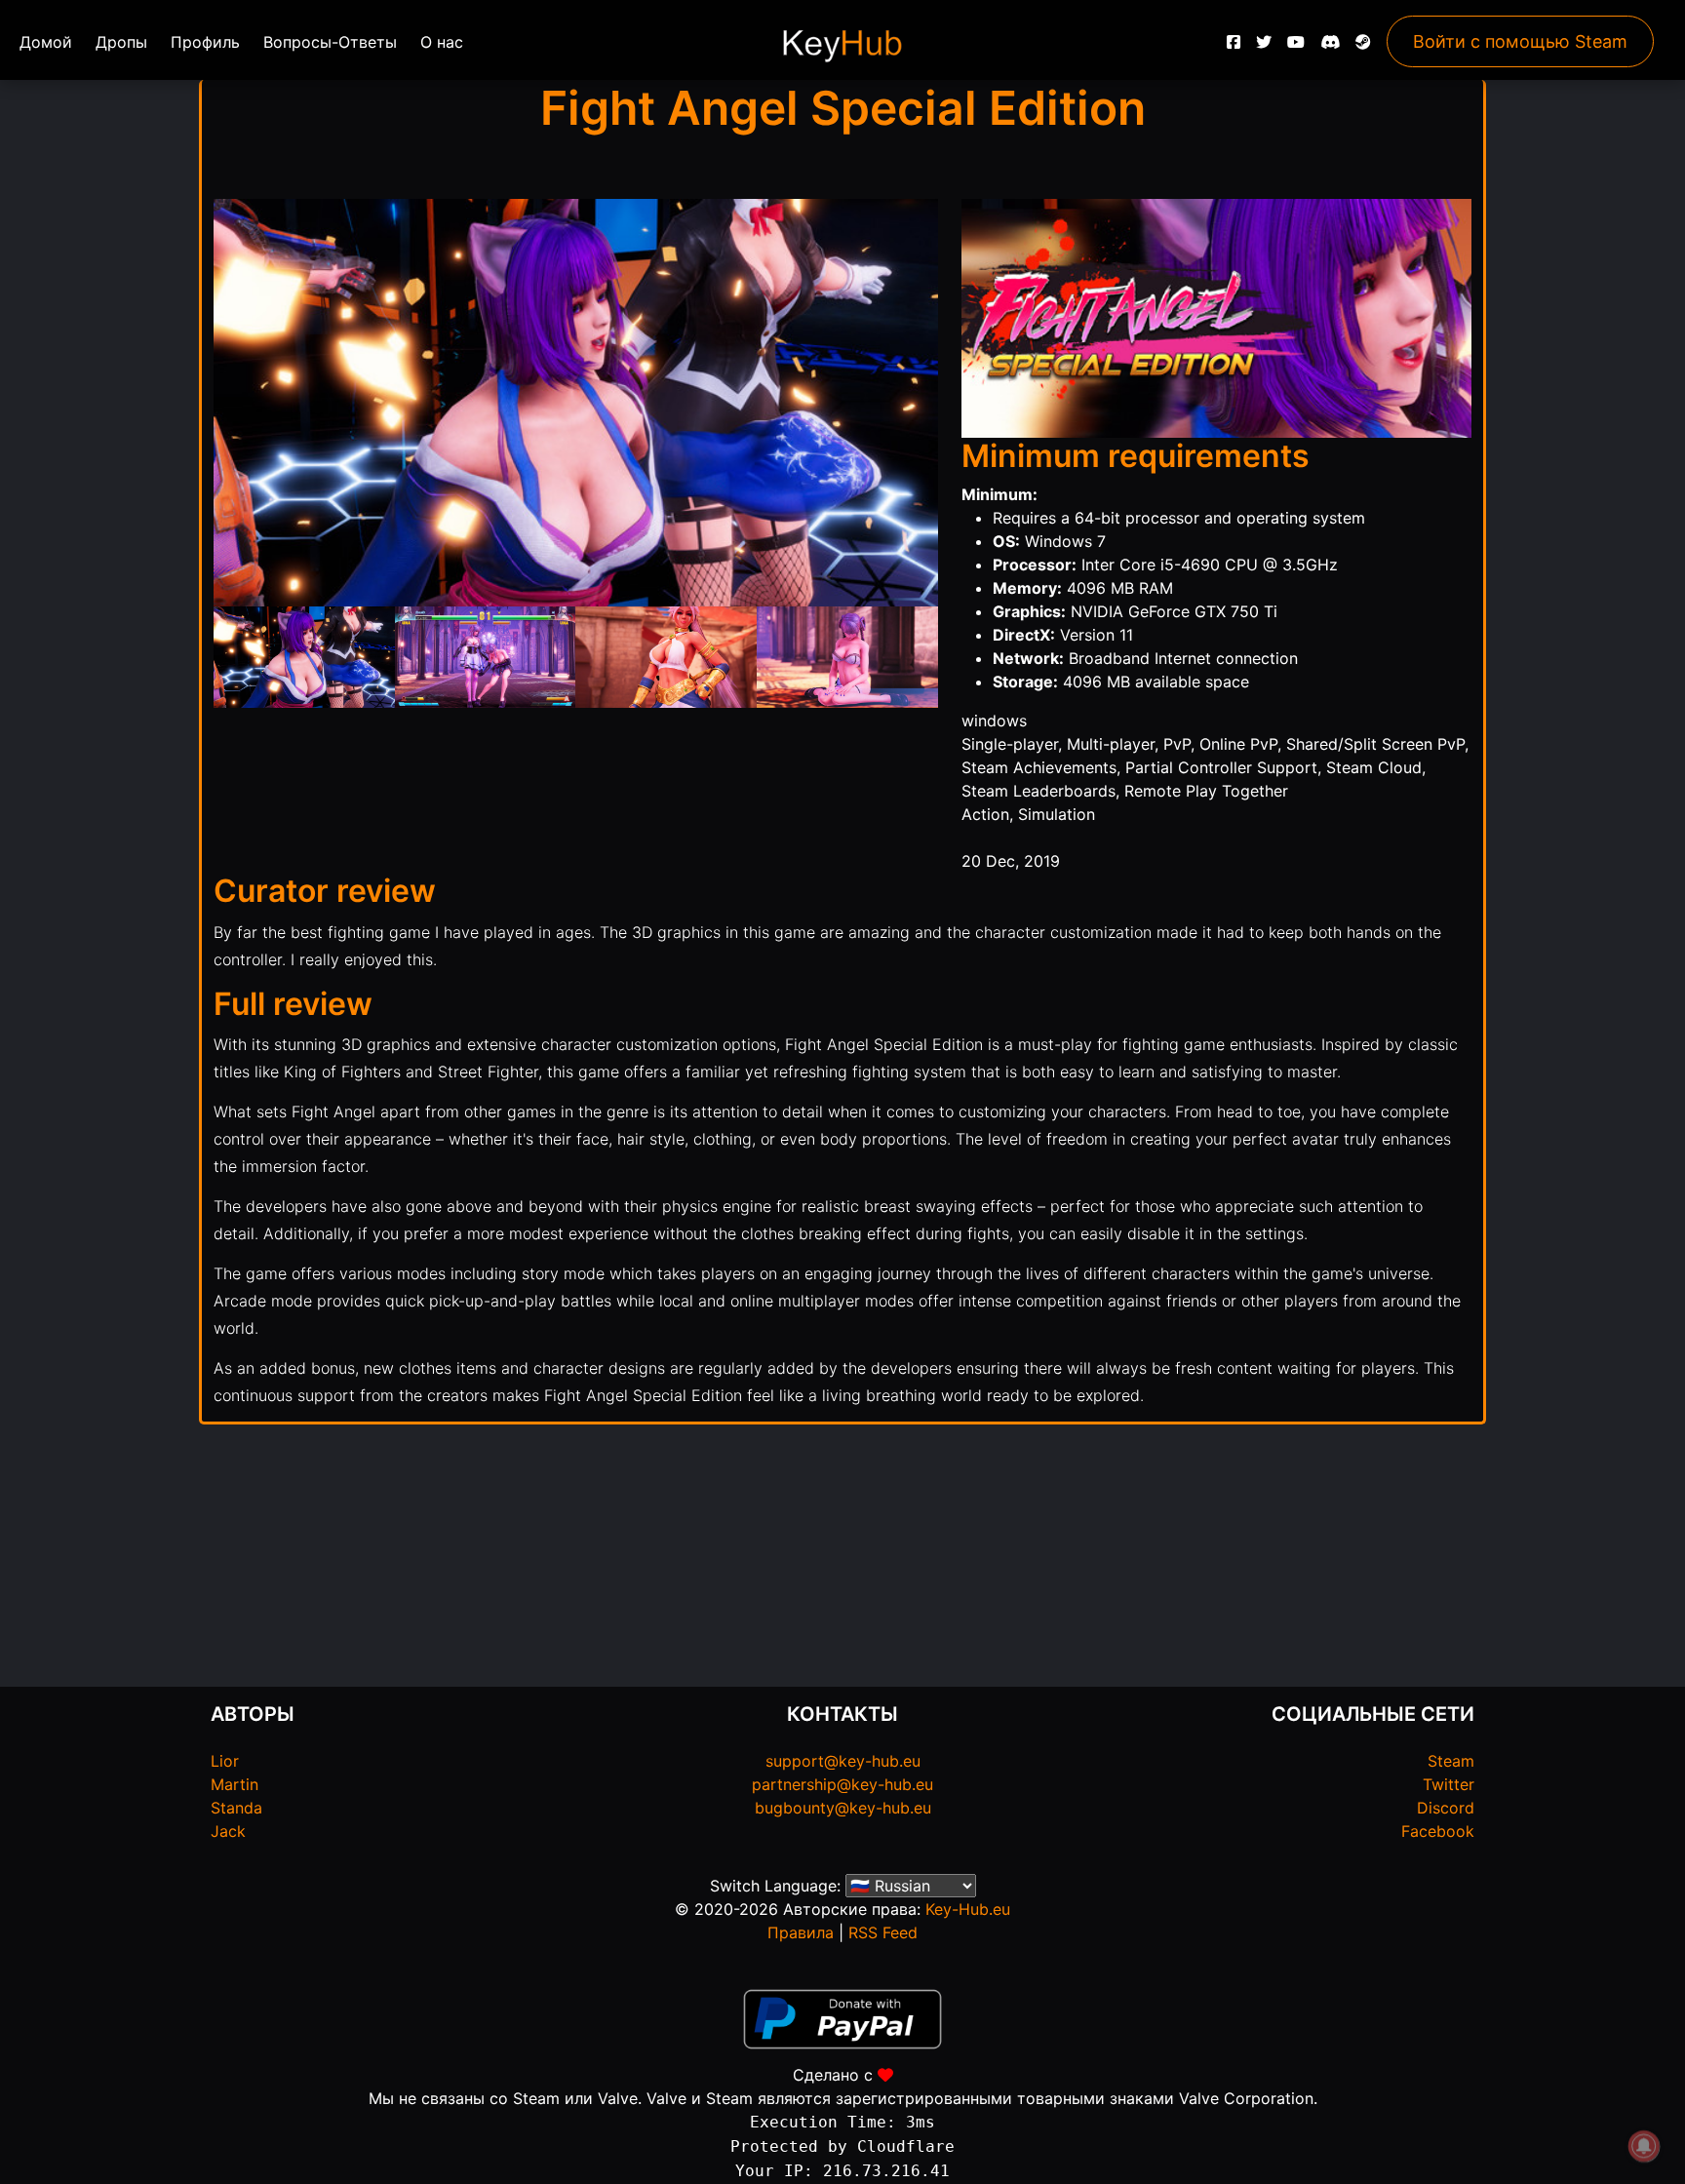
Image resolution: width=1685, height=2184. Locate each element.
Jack (228, 1831)
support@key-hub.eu (843, 1761)
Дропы (121, 42)
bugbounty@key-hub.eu (843, 1808)
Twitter (1449, 1784)
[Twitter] (1264, 47)
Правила (801, 1932)
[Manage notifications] (1644, 2146)
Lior (225, 1761)
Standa (236, 1808)
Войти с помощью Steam (1520, 41)
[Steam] (1363, 47)
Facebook (1438, 1831)
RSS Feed (883, 1932)
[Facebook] (1234, 47)
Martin (235, 1784)
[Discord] (1330, 47)
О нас (442, 42)
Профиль (205, 42)
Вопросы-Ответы (330, 42)
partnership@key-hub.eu (842, 1784)
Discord (1446, 1808)
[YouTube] (1296, 47)
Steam (1451, 1761)
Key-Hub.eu (968, 1909)
